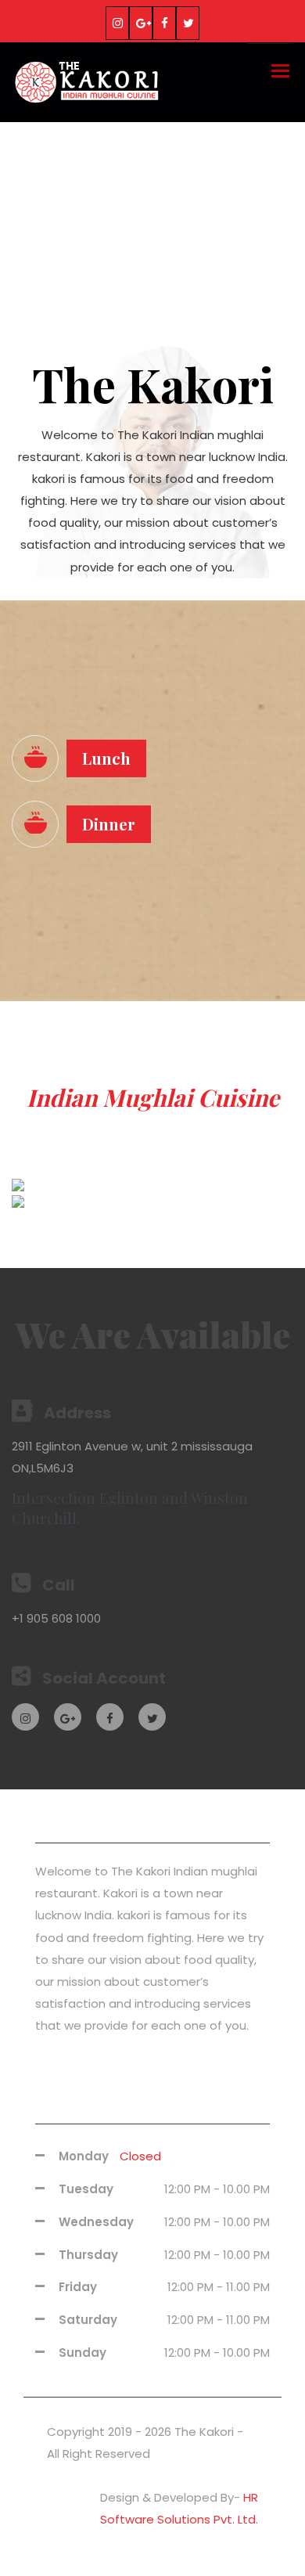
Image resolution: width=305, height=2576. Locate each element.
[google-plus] (141, 23)
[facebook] (164, 23)
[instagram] (117, 23)
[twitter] (188, 23)
